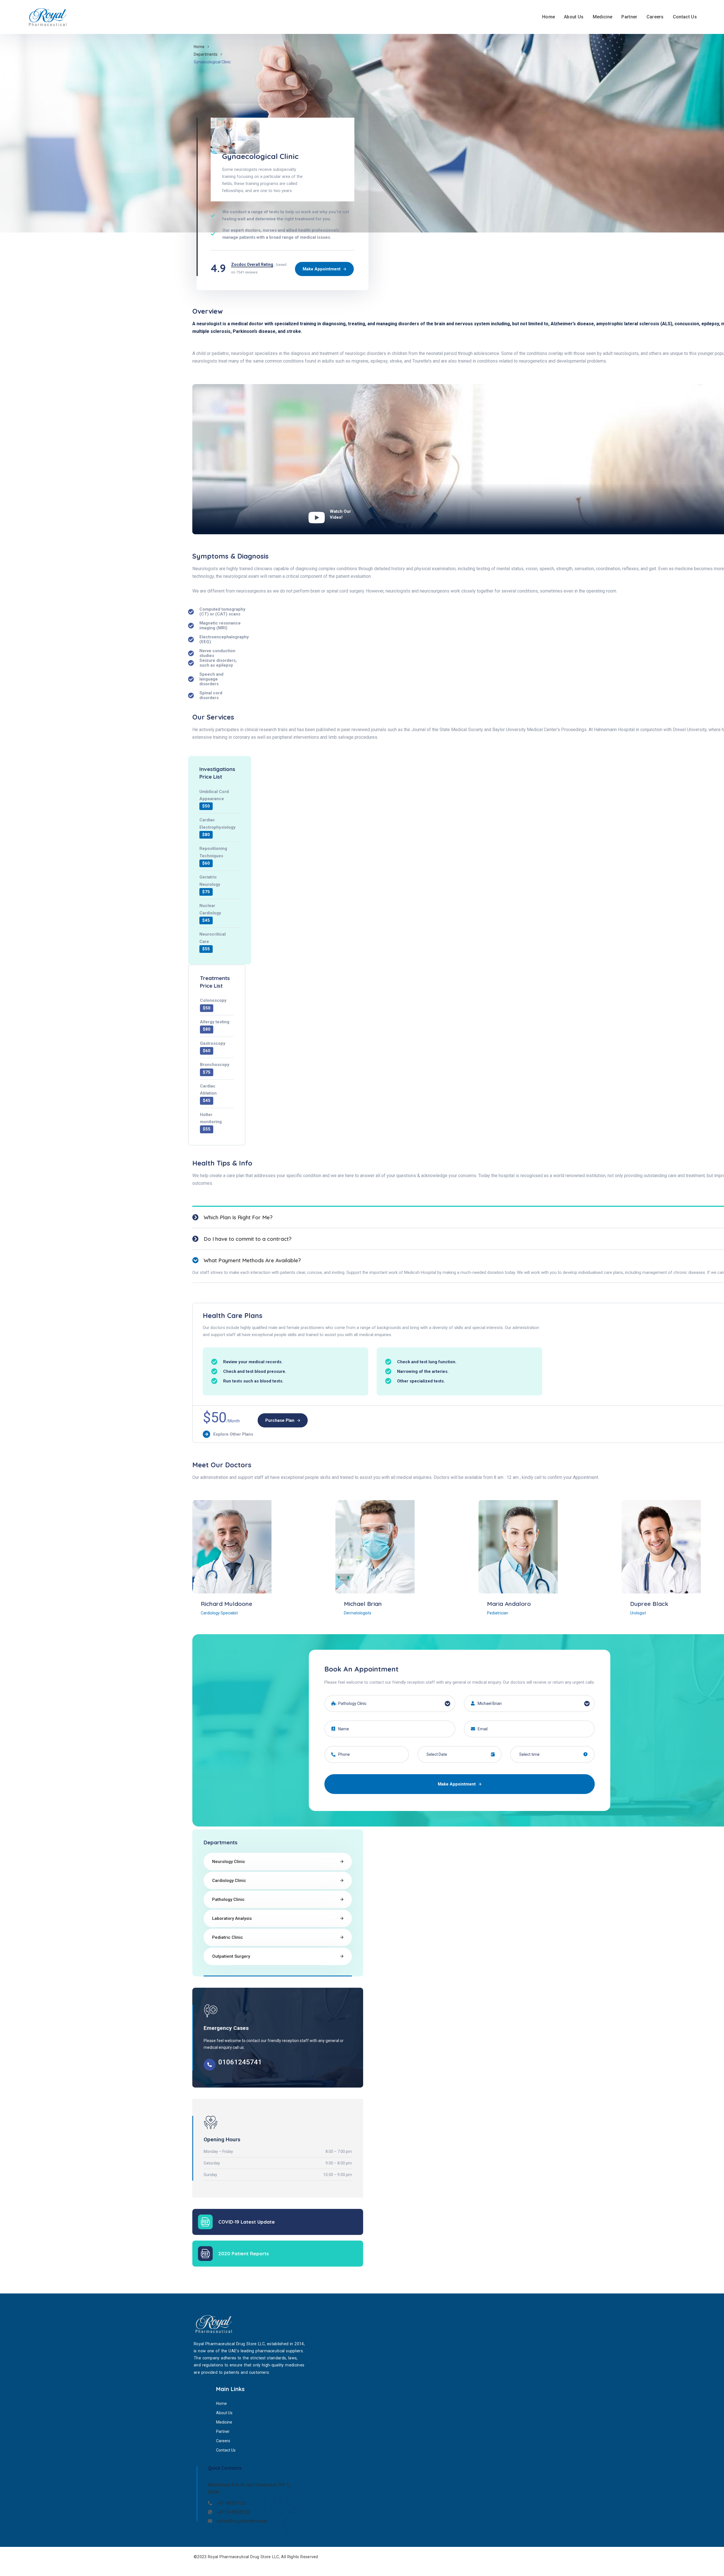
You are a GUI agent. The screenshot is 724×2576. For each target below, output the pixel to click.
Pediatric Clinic (228, 1937)
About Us (574, 17)
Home (549, 17)
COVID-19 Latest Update (247, 2222)
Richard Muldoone (227, 1604)
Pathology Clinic (228, 1899)
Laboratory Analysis (232, 1918)
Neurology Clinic (229, 1862)
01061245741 (240, 2062)
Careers (655, 17)
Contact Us (685, 17)
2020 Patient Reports (244, 2253)
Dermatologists (358, 1613)
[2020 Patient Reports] (205, 2254)
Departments (206, 54)
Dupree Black (649, 1604)
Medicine (603, 17)
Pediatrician (498, 1613)
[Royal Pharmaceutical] (49, 17)
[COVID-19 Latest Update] (205, 2222)
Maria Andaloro (509, 1604)
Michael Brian (363, 1604)
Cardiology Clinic (229, 1881)
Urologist (638, 1613)
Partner (629, 17)
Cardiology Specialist (219, 1613)
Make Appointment (457, 1784)
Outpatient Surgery (231, 1956)
